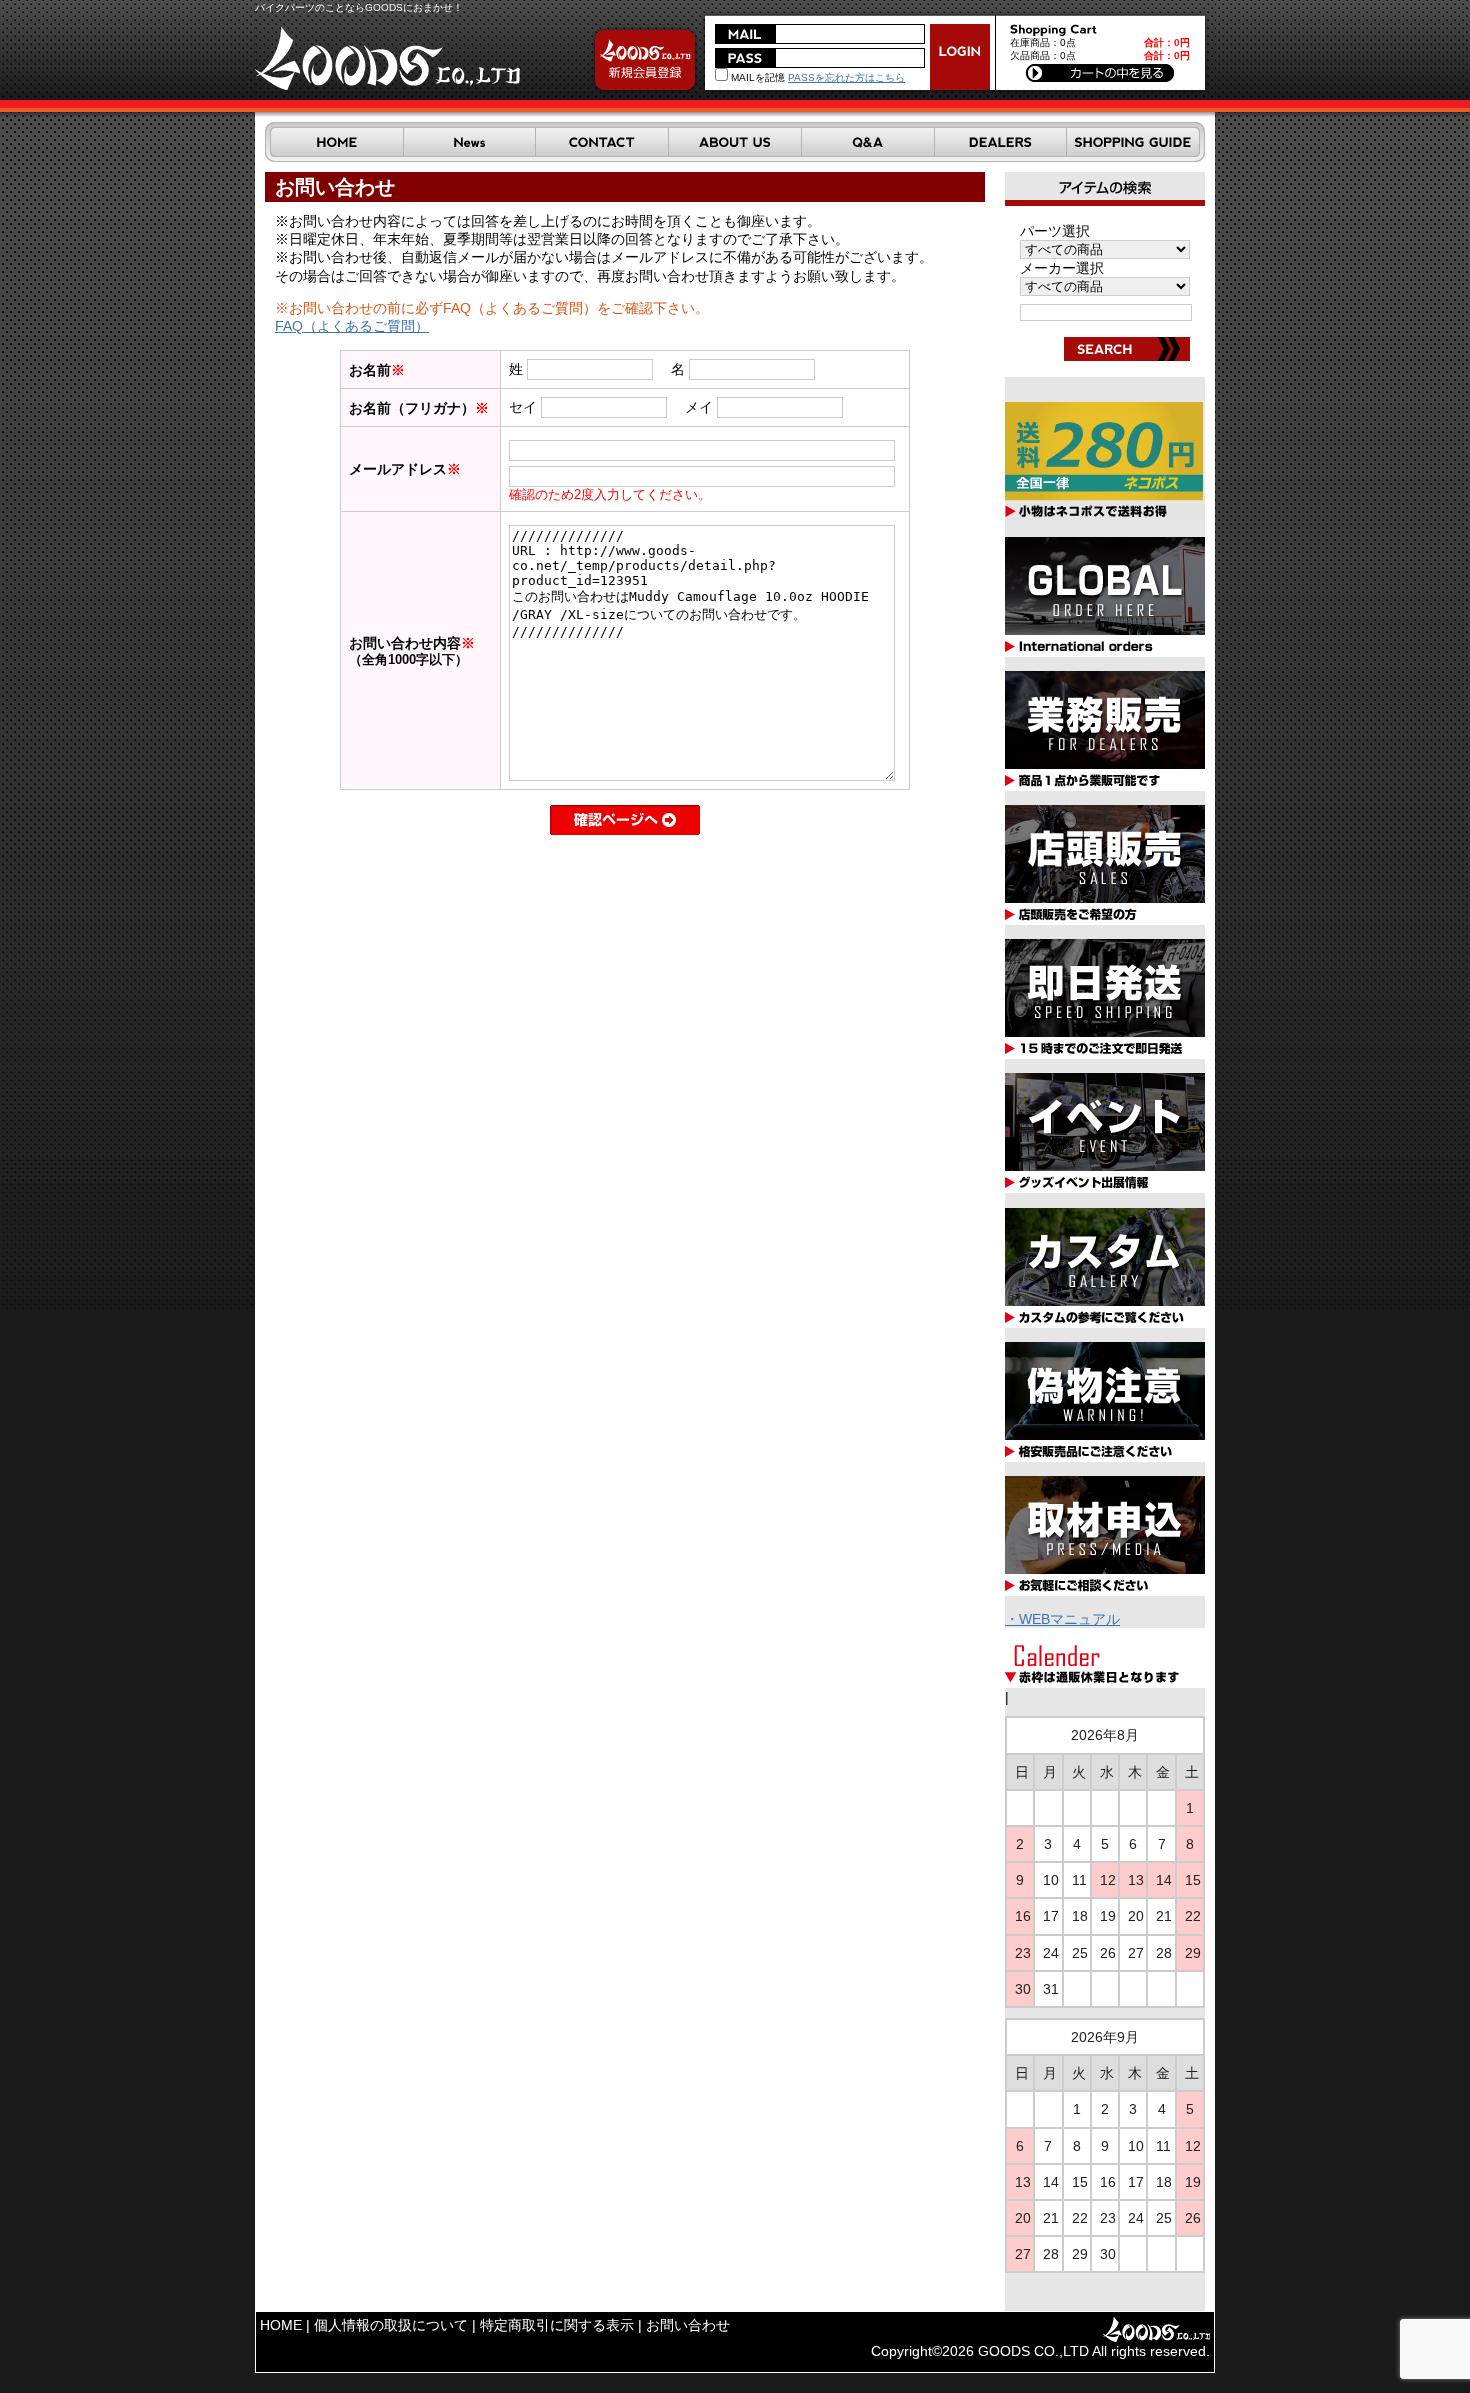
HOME (281, 2325)
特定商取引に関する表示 (557, 2325)
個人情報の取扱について (391, 2325)
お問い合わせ (688, 2325)
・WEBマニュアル (1062, 1619)
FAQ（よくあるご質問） (352, 326)
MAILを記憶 (756, 77)
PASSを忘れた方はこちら (846, 77)
